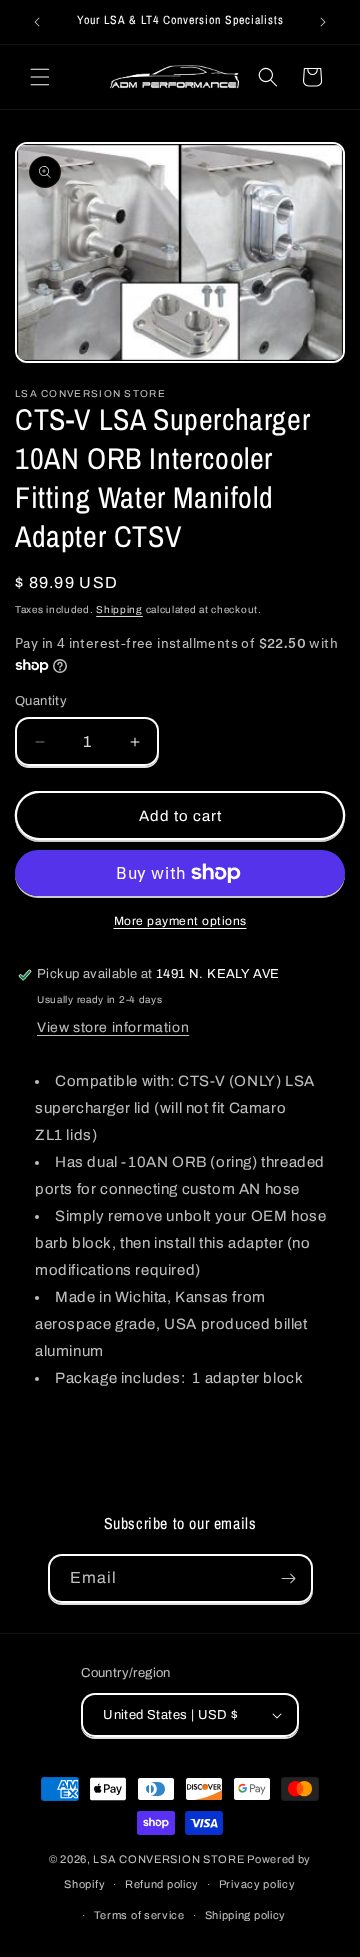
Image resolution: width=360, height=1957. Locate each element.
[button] (40, 77)
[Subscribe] (289, 1578)
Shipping (119, 609)
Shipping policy (246, 1915)
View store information (113, 1027)
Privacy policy (257, 1884)
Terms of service (139, 1915)
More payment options (180, 921)
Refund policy (162, 1884)
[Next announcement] (323, 22)
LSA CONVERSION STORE (168, 1859)
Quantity (41, 701)
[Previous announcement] (37, 22)
